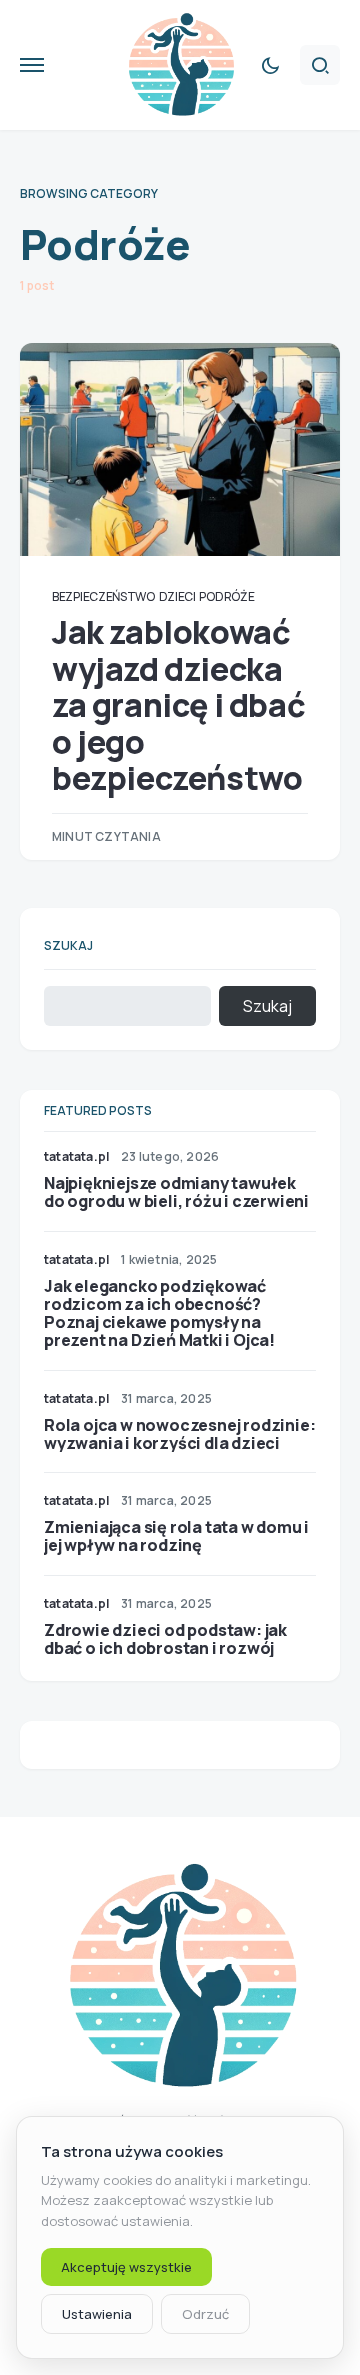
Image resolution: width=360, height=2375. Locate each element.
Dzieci (177, 596)
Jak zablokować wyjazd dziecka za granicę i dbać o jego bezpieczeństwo (178, 705)
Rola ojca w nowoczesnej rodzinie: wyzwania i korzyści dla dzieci (179, 1434)
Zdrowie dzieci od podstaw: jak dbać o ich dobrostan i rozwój (165, 1639)
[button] (32, 65)
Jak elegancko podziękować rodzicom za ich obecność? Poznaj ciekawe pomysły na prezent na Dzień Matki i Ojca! (159, 1313)
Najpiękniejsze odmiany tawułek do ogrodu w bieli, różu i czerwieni (176, 1192)
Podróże (226, 596)
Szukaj (68, 945)
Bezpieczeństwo (103, 596)
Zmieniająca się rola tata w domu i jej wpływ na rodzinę (176, 1536)
